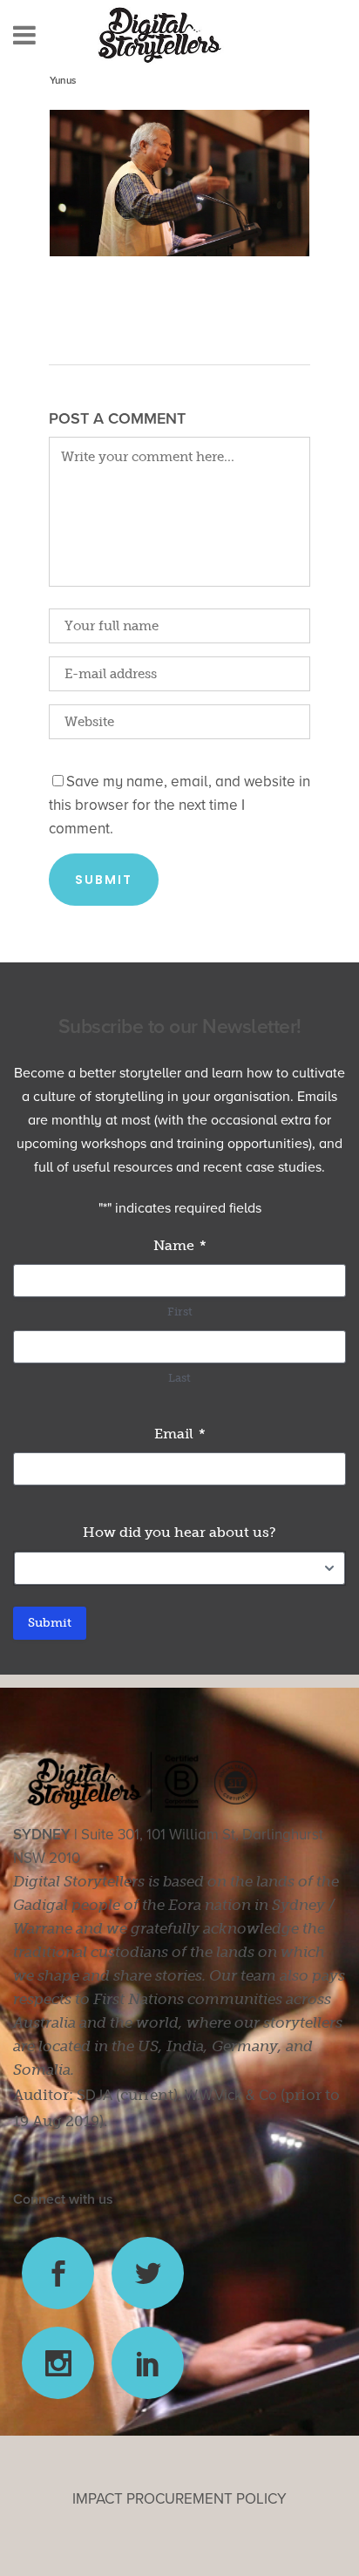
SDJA (95, 2095)
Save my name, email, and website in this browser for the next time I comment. (179, 805)
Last (179, 1378)
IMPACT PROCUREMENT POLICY (179, 2499)
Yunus (63, 80)
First (180, 1312)
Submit (50, 1623)
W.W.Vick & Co (231, 2095)
